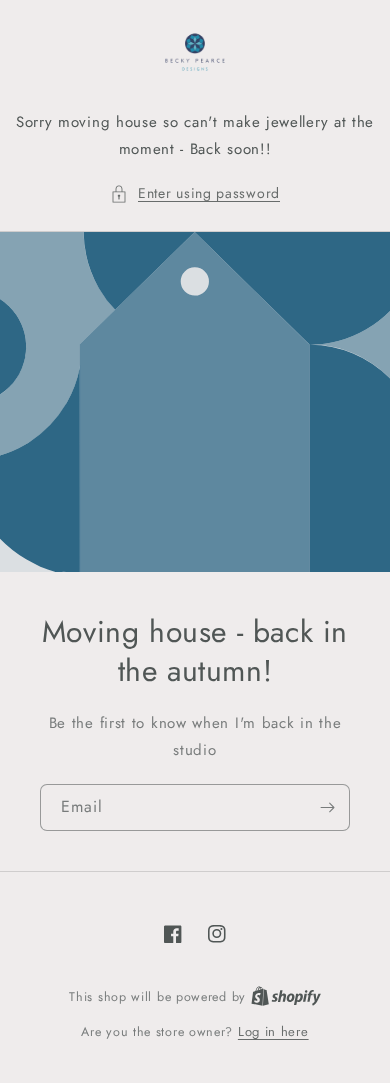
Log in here (273, 1031)
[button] (195, 193)
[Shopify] (286, 996)
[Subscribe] (327, 807)
